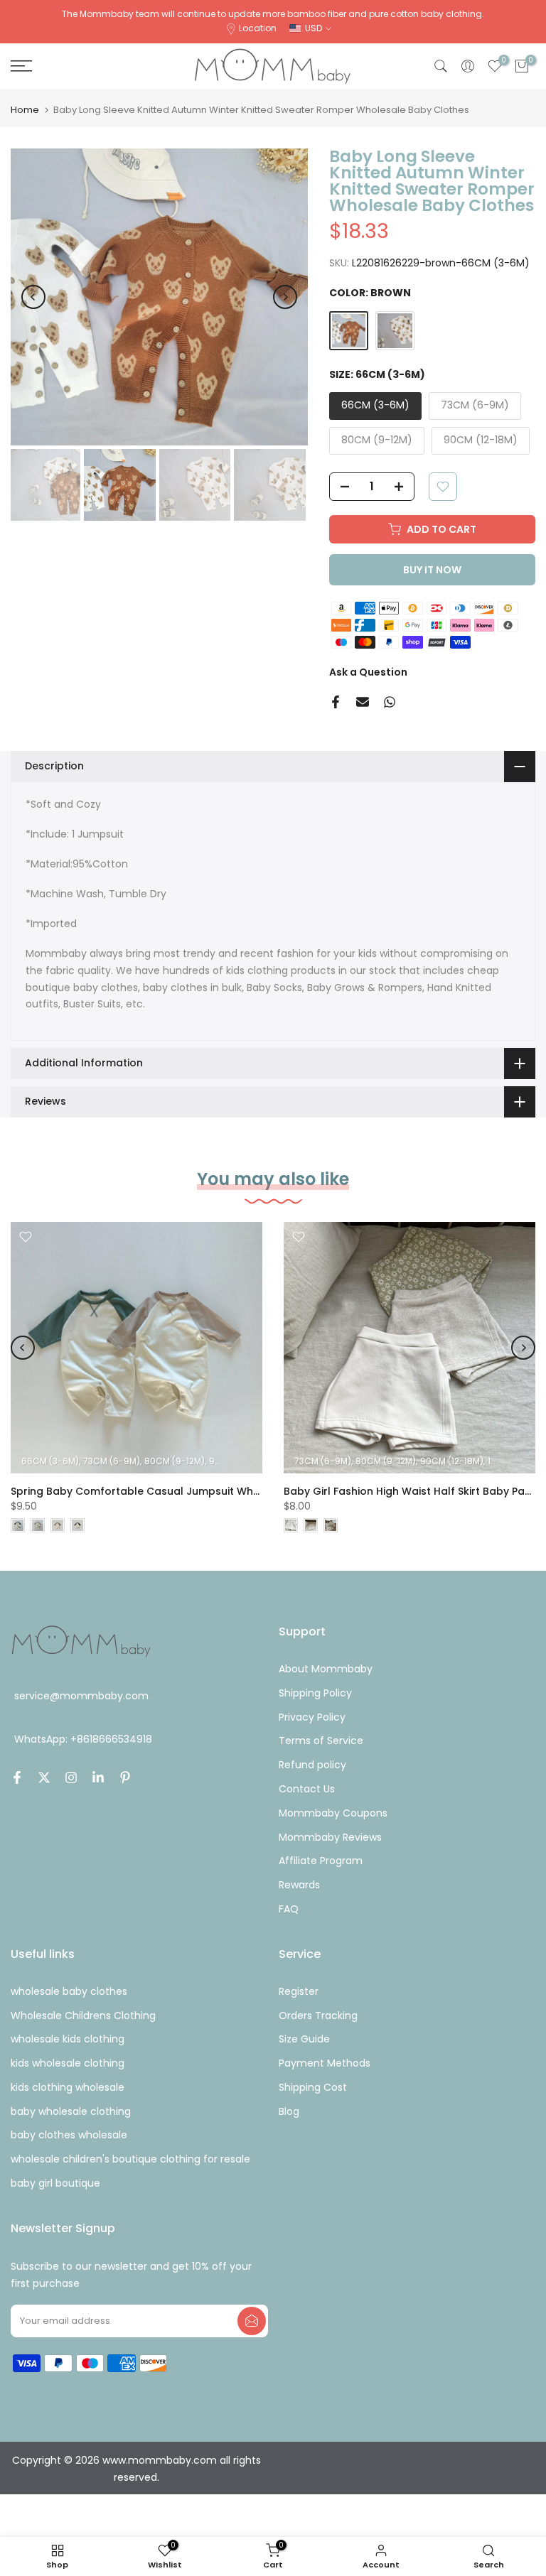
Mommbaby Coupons (333, 1813)
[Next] (285, 297)
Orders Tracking (318, 2015)
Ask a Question (368, 672)
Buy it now (432, 570)
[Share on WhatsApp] (390, 702)
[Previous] (33, 297)
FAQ (289, 1909)
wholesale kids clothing (68, 2039)
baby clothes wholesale (69, 2135)
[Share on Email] (363, 702)
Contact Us (307, 1789)
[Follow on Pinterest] (125, 1777)
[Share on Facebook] (336, 702)
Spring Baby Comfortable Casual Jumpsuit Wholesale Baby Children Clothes (210, 1491)
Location (258, 28)
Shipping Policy (315, 1693)
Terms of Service (321, 1741)
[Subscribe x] (252, 2321)
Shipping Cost (313, 2087)
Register (299, 1991)
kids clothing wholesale (68, 2087)
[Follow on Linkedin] (98, 1777)
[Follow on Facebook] (17, 1777)
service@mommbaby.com (81, 1696)
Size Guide (304, 2039)
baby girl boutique (55, 2183)
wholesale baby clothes (69, 1991)
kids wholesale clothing (68, 2063)
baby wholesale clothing (71, 2111)
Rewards (299, 1885)
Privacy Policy (312, 1717)
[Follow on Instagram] (71, 1777)
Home (25, 110)
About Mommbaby (326, 1669)
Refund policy (312, 1765)
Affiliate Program (321, 1861)
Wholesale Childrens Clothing (83, 2015)
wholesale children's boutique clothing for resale (130, 2159)
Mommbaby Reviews (330, 1837)
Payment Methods (325, 2063)
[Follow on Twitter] (44, 1777)
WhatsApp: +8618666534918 (83, 1739)
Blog (289, 2111)
